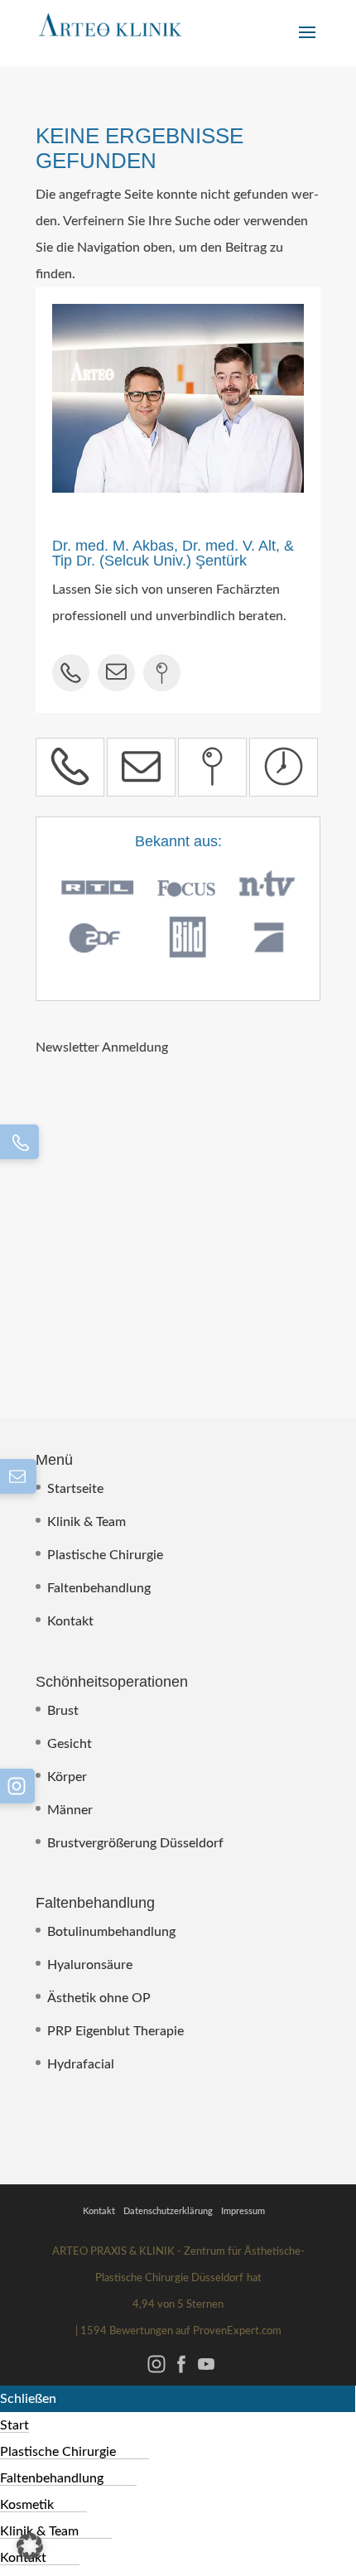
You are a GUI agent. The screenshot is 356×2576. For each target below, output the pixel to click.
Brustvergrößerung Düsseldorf (135, 1843)
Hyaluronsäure (90, 1965)
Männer (70, 1810)
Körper (67, 1777)
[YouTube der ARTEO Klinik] (206, 2372)
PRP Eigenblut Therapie (115, 2031)
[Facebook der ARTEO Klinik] (181, 2372)
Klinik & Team (87, 1522)
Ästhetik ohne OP (99, 1998)
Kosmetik (27, 2505)
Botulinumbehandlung (111, 1932)
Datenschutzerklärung (168, 2211)
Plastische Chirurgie (105, 1555)
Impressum (243, 2211)
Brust (63, 1711)
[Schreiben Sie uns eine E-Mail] (141, 767)
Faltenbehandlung (99, 1588)
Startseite (75, 1489)
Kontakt (70, 1621)
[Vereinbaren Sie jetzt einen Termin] (284, 767)
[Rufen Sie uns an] (70, 767)
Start (14, 2425)
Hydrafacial (81, 2064)
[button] (30, 2546)
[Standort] (212, 767)
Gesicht (70, 1744)
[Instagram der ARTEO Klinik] (156, 2372)
